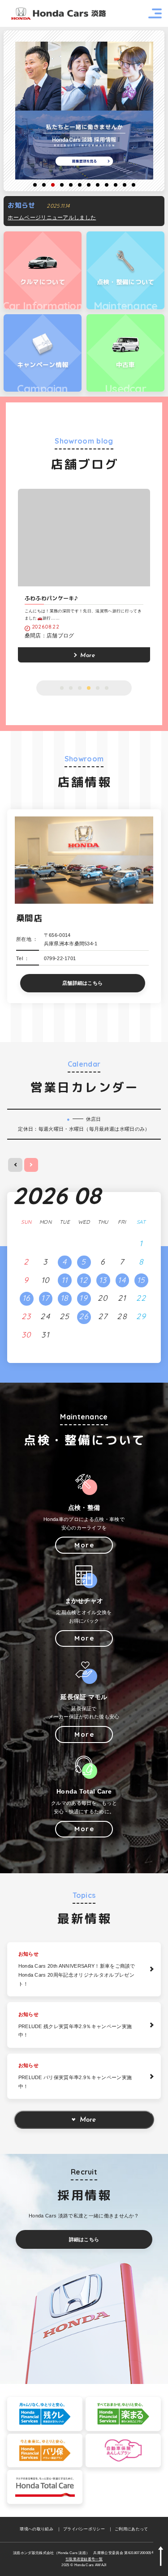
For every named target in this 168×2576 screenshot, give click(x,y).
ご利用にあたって (131, 2529)
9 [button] (107, 185)
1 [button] (35, 185)
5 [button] (71, 185)
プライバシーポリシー (84, 2529)
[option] (84, 111)
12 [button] (134, 185)
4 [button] (62, 185)
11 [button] (125, 185)
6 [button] (80, 185)
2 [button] (44, 185)
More (88, 2120)
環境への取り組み (37, 2529)
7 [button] (89, 185)
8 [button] (98, 185)
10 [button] (116, 185)
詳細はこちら (84, 2239)
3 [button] (53, 185)
